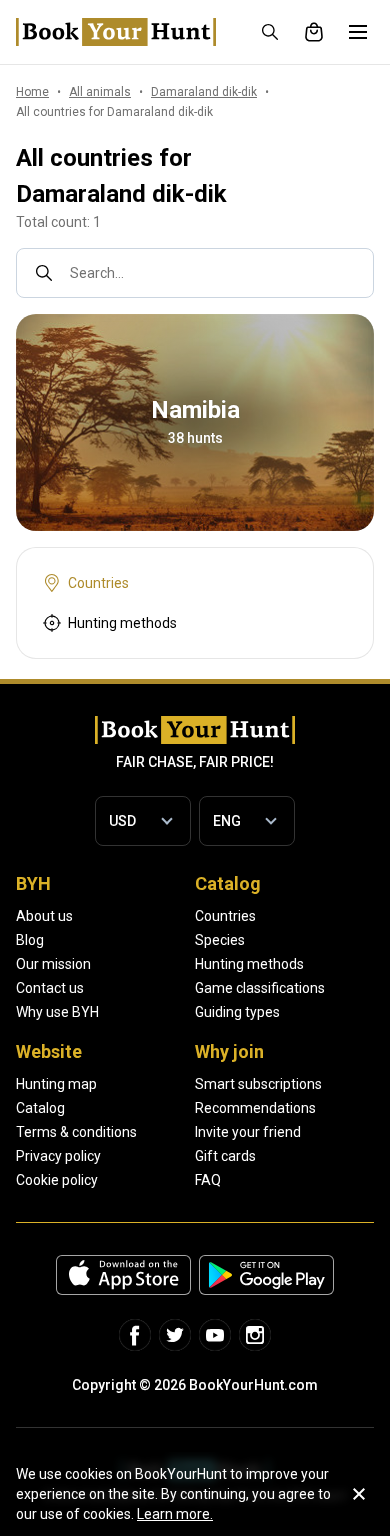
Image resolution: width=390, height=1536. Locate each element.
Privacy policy (58, 1156)
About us (44, 916)
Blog (30, 940)
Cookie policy (57, 1180)
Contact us (50, 988)
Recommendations (255, 1108)
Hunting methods (249, 964)
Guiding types (237, 1012)
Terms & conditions (76, 1132)
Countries (225, 916)
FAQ (208, 1180)
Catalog (40, 1108)
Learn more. (175, 1514)
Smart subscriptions (258, 1084)
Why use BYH (57, 1012)
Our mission (53, 964)
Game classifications (260, 988)
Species (220, 940)
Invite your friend (248, 1132)
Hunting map (56, 1084)
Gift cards (225, 1156)
